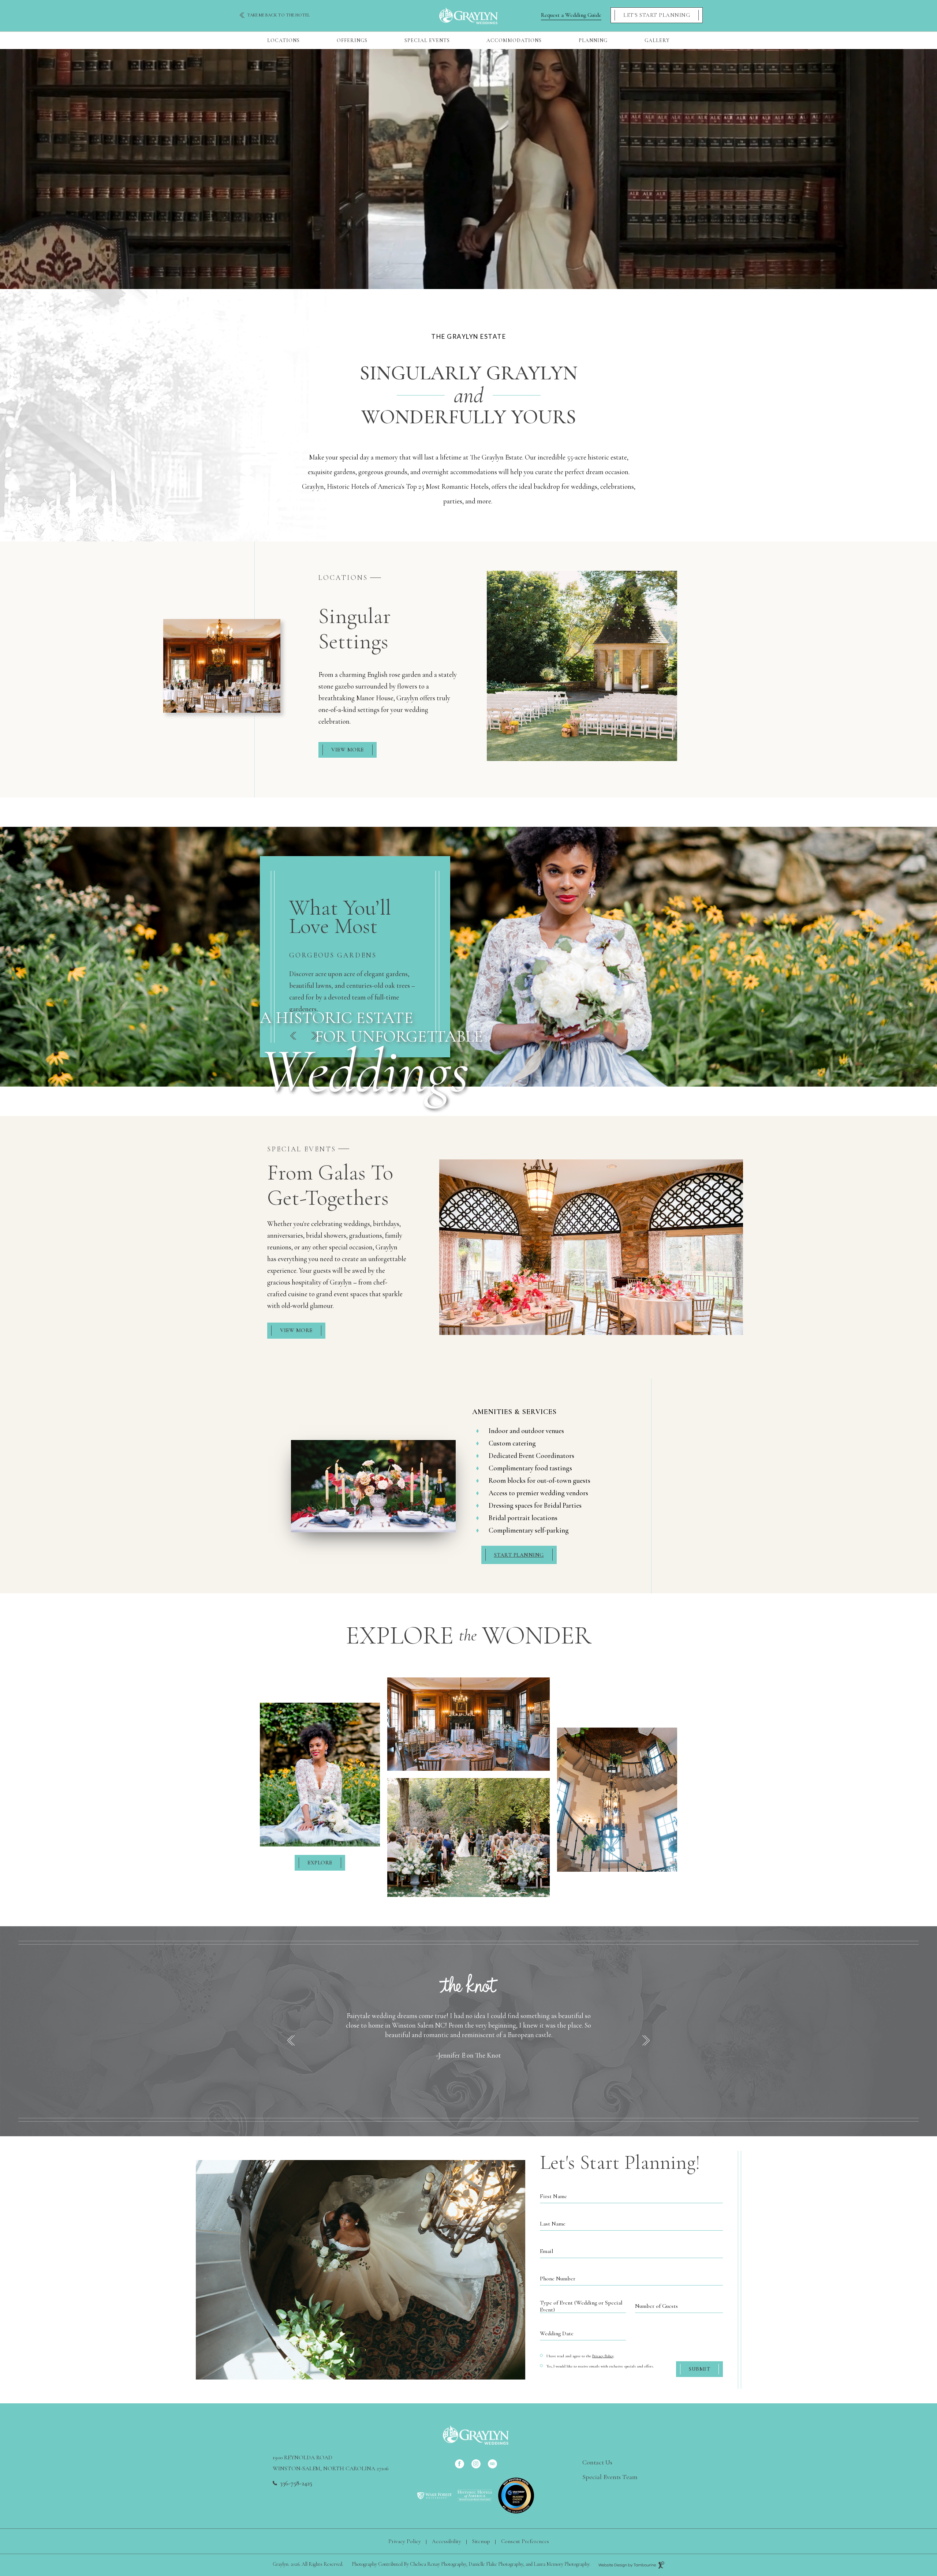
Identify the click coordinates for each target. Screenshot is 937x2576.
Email (546, 2251)
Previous (293, 1036)
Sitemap (481, 2541)
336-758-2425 (296, 2483)
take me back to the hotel (279, 15)
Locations (283, 40)
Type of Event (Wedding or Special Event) (581, 2306)
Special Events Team (610, 2477)
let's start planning (657, 15)
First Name (553, 2196)
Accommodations (514, 40)
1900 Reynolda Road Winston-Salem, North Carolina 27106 (331, 2462)
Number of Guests (656, 2306)
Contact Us (597, 2462)
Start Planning (519, 1555)
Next (314, 1036)
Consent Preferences (525, 2541)
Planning (593, 40)
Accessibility (447, 2541)
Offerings (352, 40)
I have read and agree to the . (580, 2356)
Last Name (553, 2224)
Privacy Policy (603, 2356)
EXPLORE (320, 1863)
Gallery (657, 40)
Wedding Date (557, 2333)
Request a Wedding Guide (571, 15)
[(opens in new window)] (434, 2495)
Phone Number (558, 2279)
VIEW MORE (348, 750)
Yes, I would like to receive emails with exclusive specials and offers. (600, 2366)
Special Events (427, 40)
